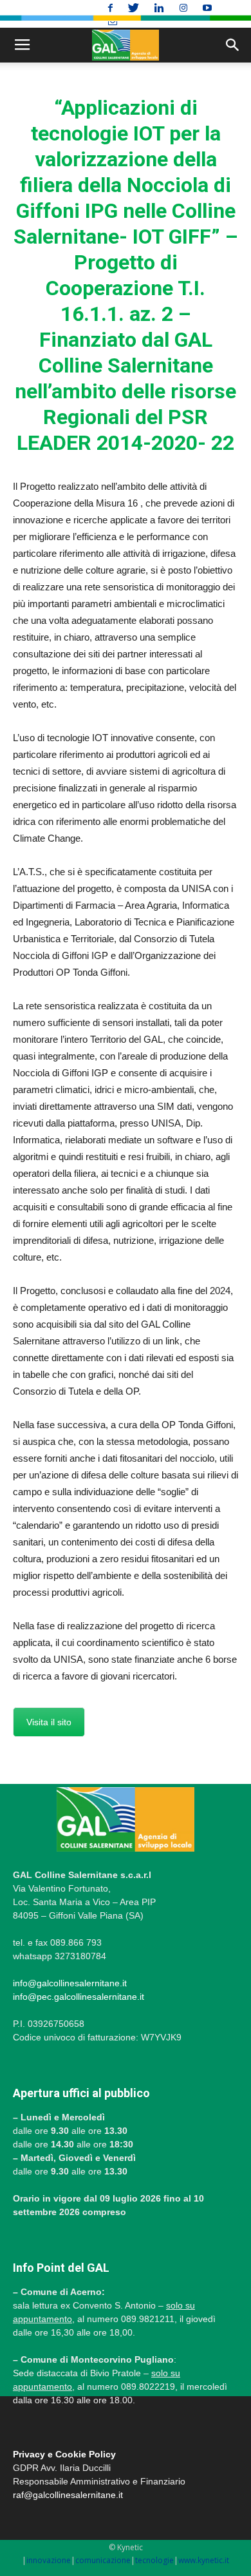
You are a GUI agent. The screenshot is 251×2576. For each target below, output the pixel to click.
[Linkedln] (161, 8)
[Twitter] (135, 8)
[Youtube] (209, 8)
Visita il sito (49, 1722)
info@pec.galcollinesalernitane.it (79, 1997)
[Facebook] (112, 8)
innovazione (49, 2560)
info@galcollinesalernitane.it (70, 1983)
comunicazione (103, 2560)
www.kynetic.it (204, 2560)
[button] (233, 45)
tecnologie (154, 2560)
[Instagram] (185, 8)
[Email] (113, 22)
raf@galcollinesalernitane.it (68, 2495)
